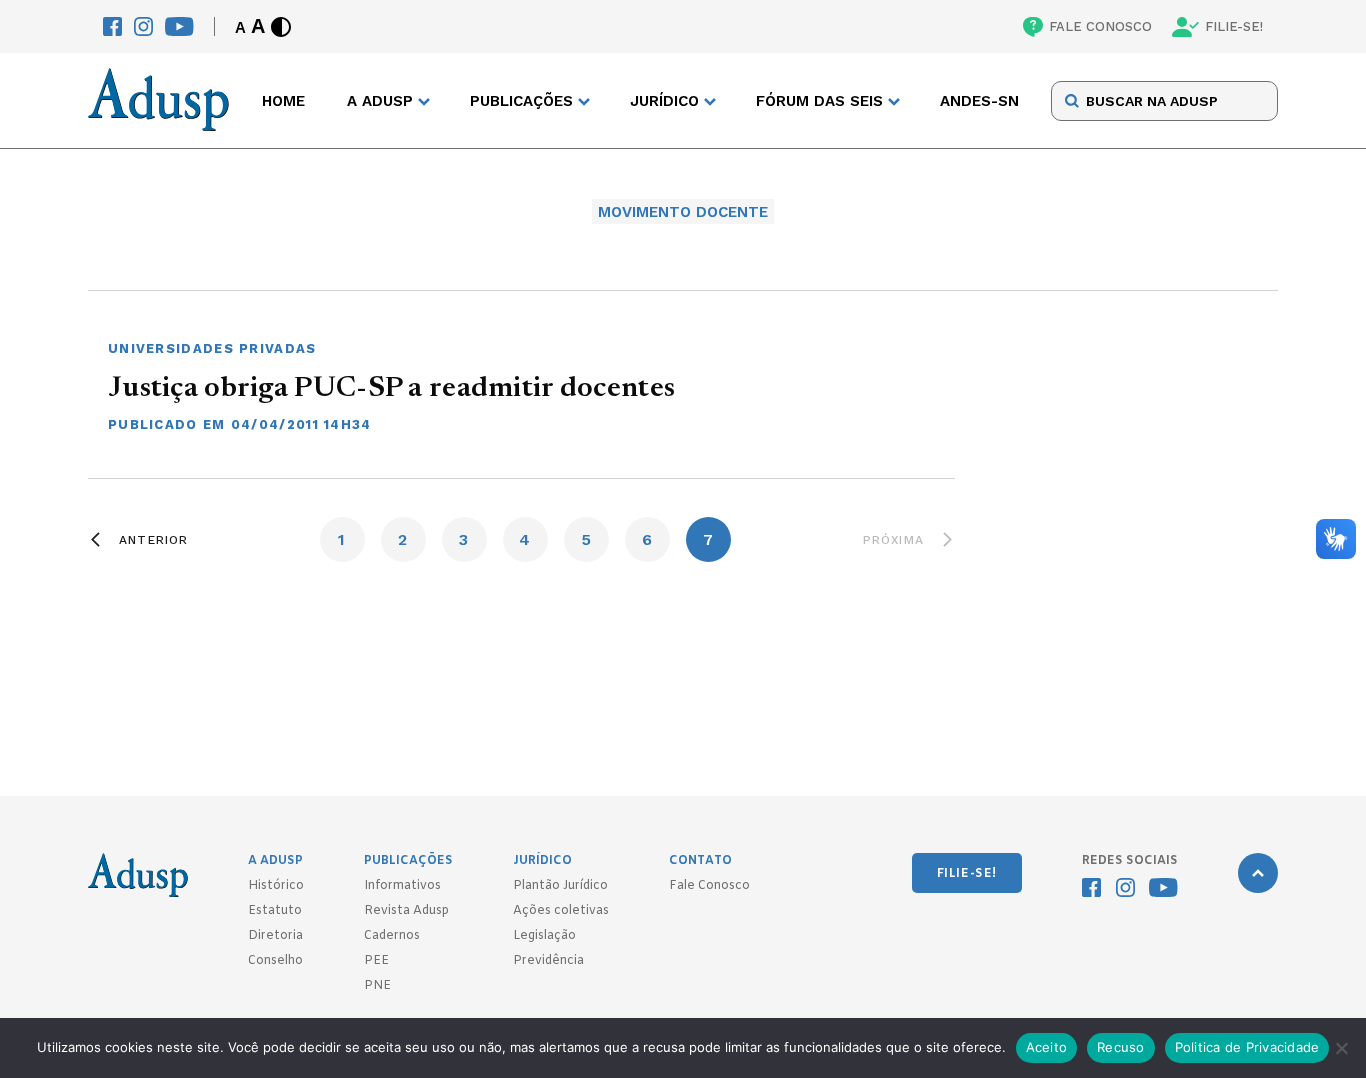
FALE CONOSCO (1100, 26)
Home (283, 101)
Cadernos (392, 936)
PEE (376, 961)
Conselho (275, 961)
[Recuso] (1341, 1048)
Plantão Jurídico (560, 886)
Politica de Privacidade (1247, 1047)
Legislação (544, 936)
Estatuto (275, 911)
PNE (377, 986)
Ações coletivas (561, 911)
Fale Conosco (709, 886)
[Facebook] (112, 26)
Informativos (402, 886)
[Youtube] (179, 26)
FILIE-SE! (1234, 26)
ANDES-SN (979, 101)
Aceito (1047, 1047)
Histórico (276, 886)
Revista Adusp (406, 911)
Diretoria (275, 936)
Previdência (548, 961)
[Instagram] (143, 26)
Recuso (1121, 1047)
